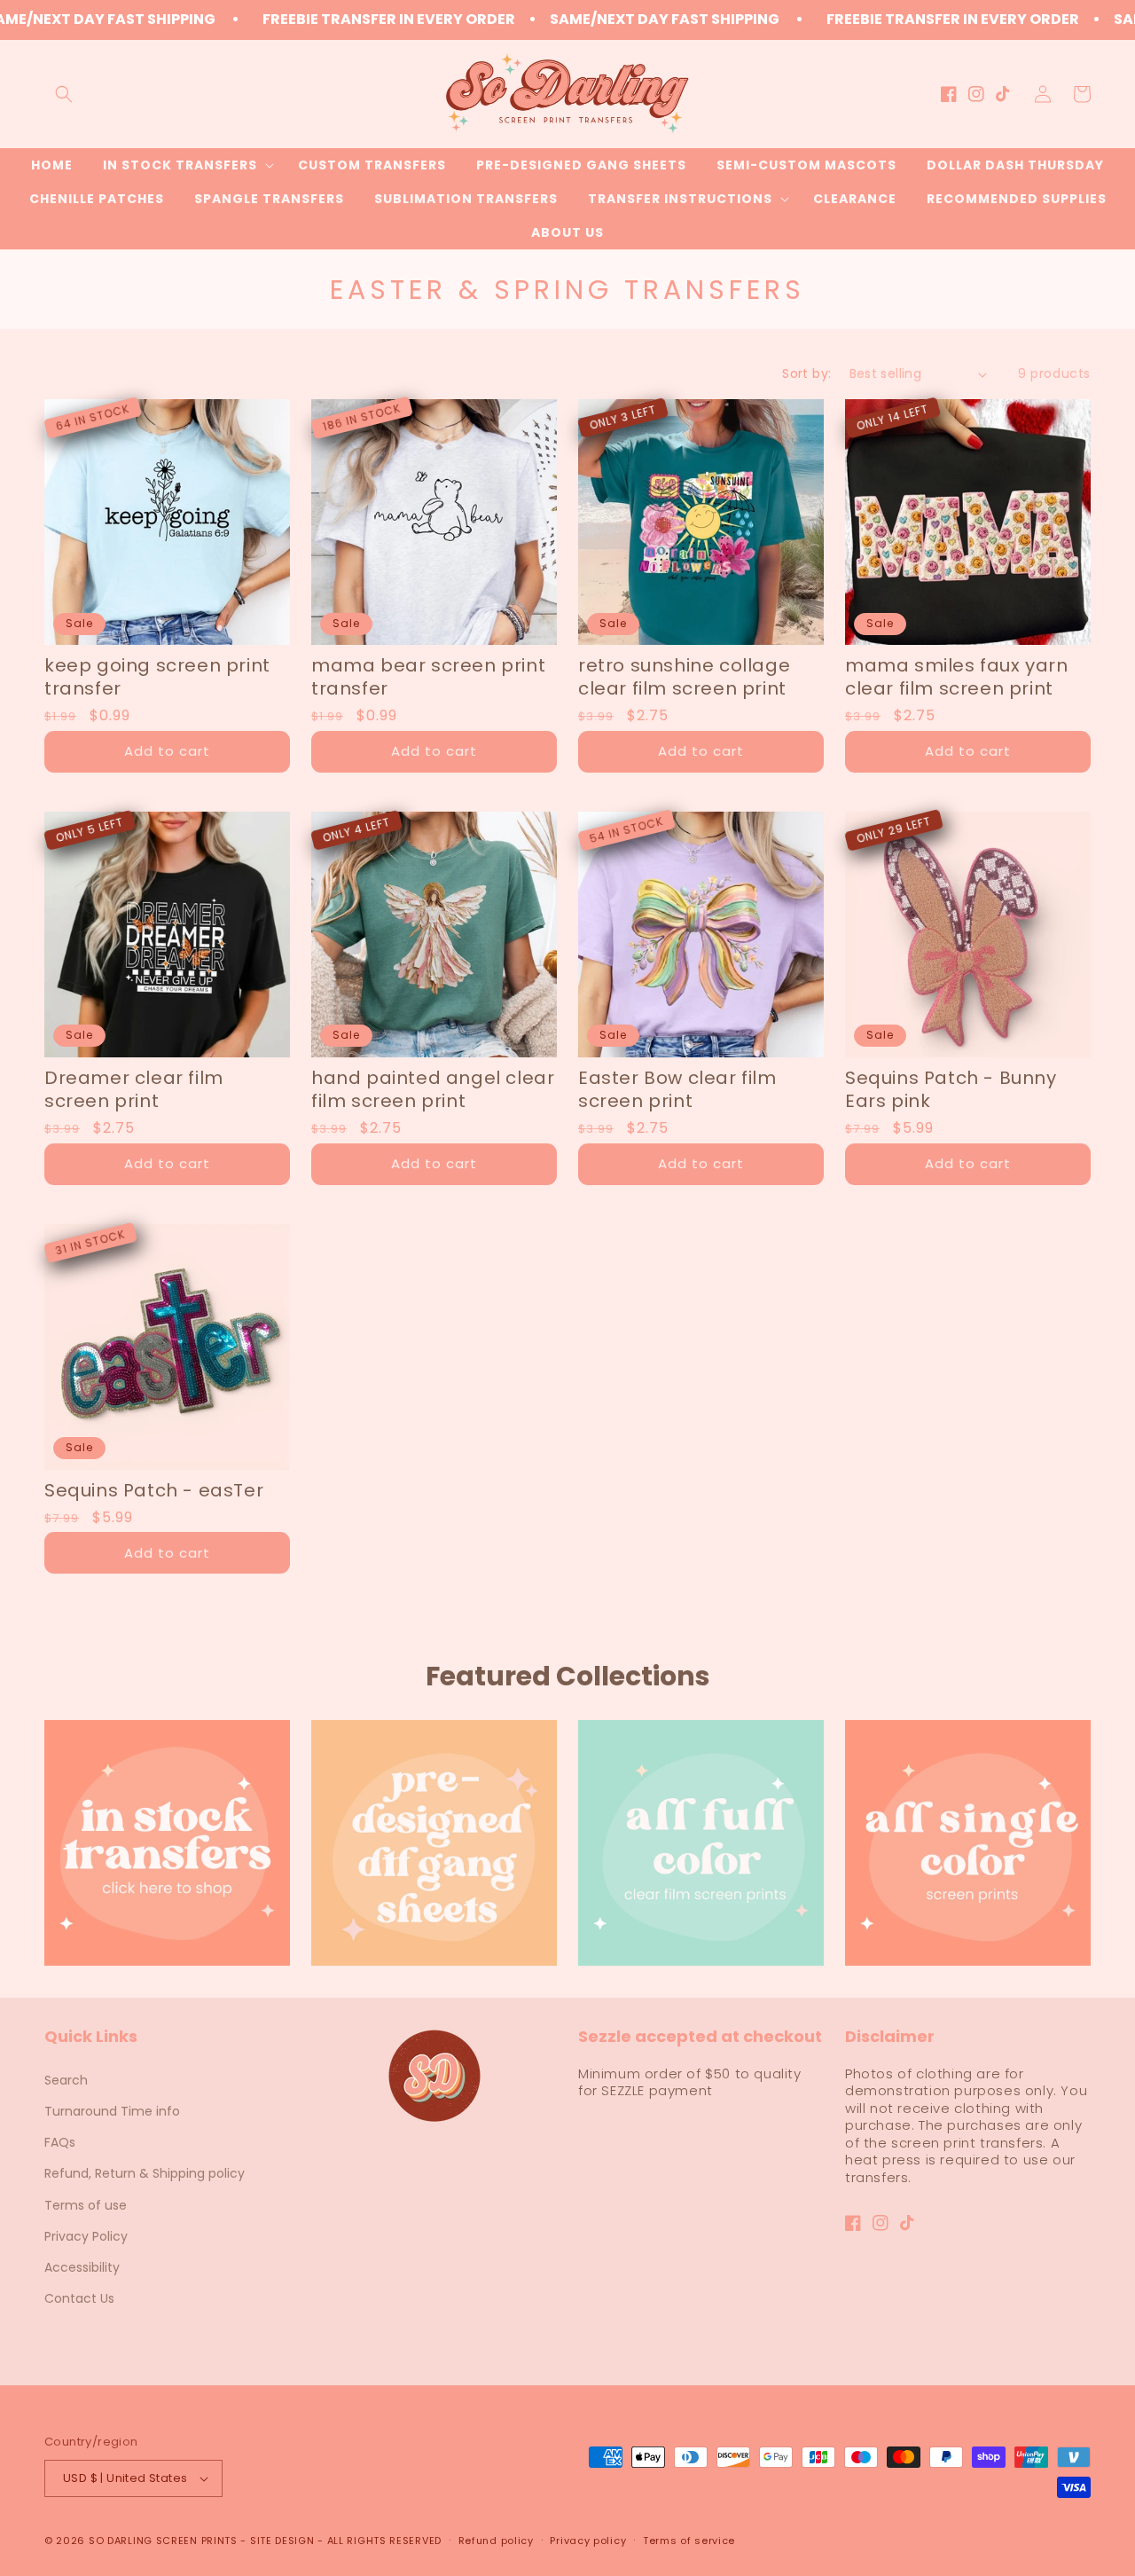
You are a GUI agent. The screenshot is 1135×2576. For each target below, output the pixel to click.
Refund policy (496, 2541)
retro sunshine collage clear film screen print (684, 677)
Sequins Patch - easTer (154, 1490)
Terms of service (689, 2541)
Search (66, 2080)
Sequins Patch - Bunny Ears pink (951, 1089)
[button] (64, 94)
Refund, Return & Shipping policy (145, 2173)
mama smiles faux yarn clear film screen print (957, 677)
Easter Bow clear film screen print (677, 1089)
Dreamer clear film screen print (134, 1089)
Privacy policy (588, 2541)
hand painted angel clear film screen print (433, 1089)
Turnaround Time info (112, 2111)
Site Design (282, 2541)
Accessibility (82, 2267)
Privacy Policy (86, 2236)
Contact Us (79, 2298)
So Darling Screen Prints (163, 2541)
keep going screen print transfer (157, 677)
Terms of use (86, 2205)
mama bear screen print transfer (428, 677)
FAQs (60, 2142)
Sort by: (806, 373)
